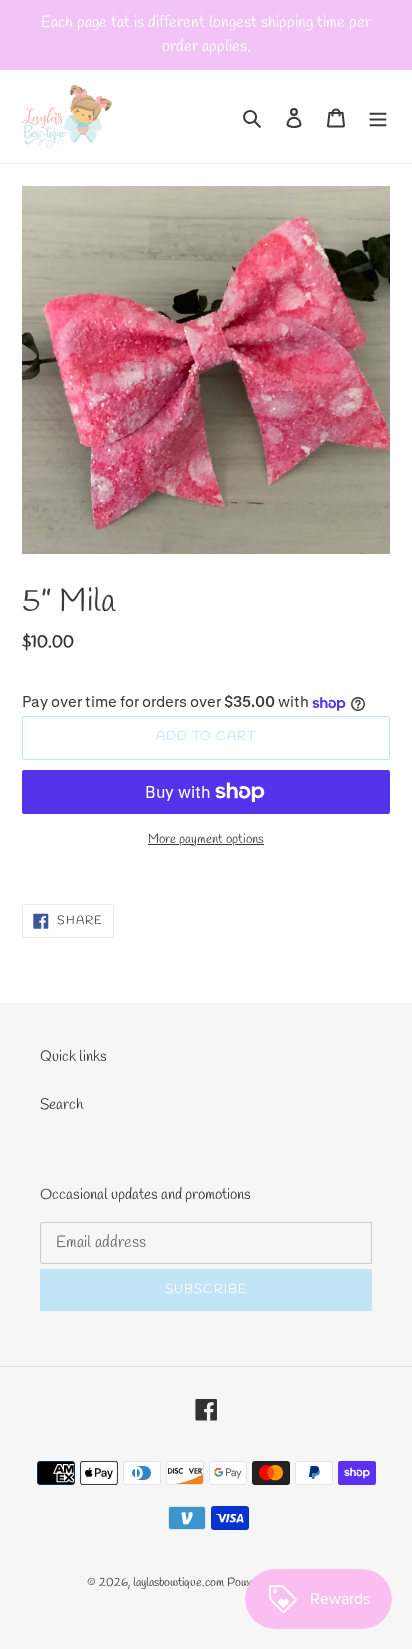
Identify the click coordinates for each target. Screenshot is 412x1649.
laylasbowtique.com (178, 1583)
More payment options (206, 839)
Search (61, 1105)
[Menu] (378, 116)
